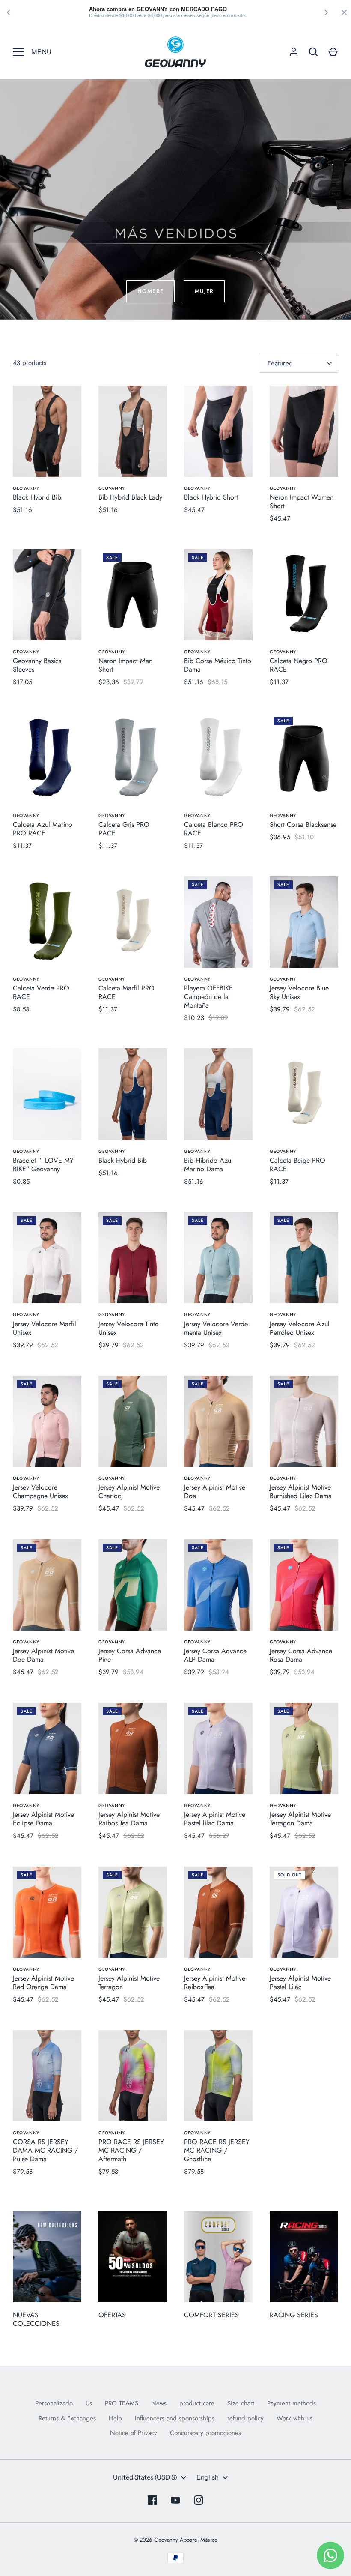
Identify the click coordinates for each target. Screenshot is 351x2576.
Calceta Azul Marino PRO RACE (43, 829)
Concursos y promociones (205, 2433)
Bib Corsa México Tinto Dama (218, 665)
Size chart (241, 2403)
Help (115, 2418)
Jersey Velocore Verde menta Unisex (216, 1328)
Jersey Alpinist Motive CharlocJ (129, 1491)
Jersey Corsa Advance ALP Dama (215, 1655)
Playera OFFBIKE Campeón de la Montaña (208, 997)
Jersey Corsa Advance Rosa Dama (301, 1655)
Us (89, 2403)
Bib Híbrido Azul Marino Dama (208, 1165)
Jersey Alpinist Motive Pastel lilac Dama (215, 1819)
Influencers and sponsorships (175, 2418)
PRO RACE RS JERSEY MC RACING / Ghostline (217, 2150)
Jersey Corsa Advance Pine (130, 1655)
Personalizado (54, 2403)
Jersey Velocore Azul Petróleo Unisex (300, 1328)
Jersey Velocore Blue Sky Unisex (299, 992)
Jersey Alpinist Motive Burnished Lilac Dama (301, 1491)
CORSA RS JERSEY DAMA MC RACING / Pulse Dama (45, 2150)
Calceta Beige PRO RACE (297, 1165)
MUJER (204, 291)
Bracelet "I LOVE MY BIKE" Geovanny (43, 1165)
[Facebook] (152, 2500)
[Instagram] (199, 2500)
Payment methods (292, 2403)
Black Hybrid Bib (37, 497)
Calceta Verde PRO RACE (41, 992)
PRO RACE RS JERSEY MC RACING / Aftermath (131, 2150)
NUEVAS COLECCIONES (36, 2319)
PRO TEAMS (122, 2403)
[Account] (294, 52)
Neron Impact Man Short (125, 665)
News (159, 2403)
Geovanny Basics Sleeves (37, 665)
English (208, 2477)
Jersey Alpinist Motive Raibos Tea (215, 1982)
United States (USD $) (145, 2477)
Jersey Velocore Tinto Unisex (129, 1328)
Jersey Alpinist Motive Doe (215, 1491)
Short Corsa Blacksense (303, 824)
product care (197, 2403)
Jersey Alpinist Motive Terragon (129, 1982)
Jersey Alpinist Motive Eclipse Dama (43, 1819)
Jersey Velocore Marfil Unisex (45, 1328)
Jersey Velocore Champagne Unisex (40, 1491)
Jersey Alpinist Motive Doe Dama (43, 1655)
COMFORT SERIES (211, 2315)
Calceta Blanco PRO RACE (214, 829)
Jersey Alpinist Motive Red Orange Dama (43, 1982)
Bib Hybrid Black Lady (130, 497)
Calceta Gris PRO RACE (124, 829)
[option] (175, 199)
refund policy (245, 2418)
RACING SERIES (294, 2315)
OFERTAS (112, 2315)
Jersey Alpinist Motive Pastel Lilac (300, 1982)
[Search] (313, 52)
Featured (280, 363)
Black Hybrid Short (211, 497)
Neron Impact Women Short (302, 501)
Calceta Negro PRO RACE (299, 665)
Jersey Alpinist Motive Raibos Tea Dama (129, 1819)
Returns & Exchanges (67, 2418)
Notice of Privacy (134, 2433)
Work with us (294, 2418)
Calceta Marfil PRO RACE (126, 992)
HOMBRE (150, 291)
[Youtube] (175, 2500)
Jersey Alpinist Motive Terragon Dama (300, 1819)
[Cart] (333, 52)
